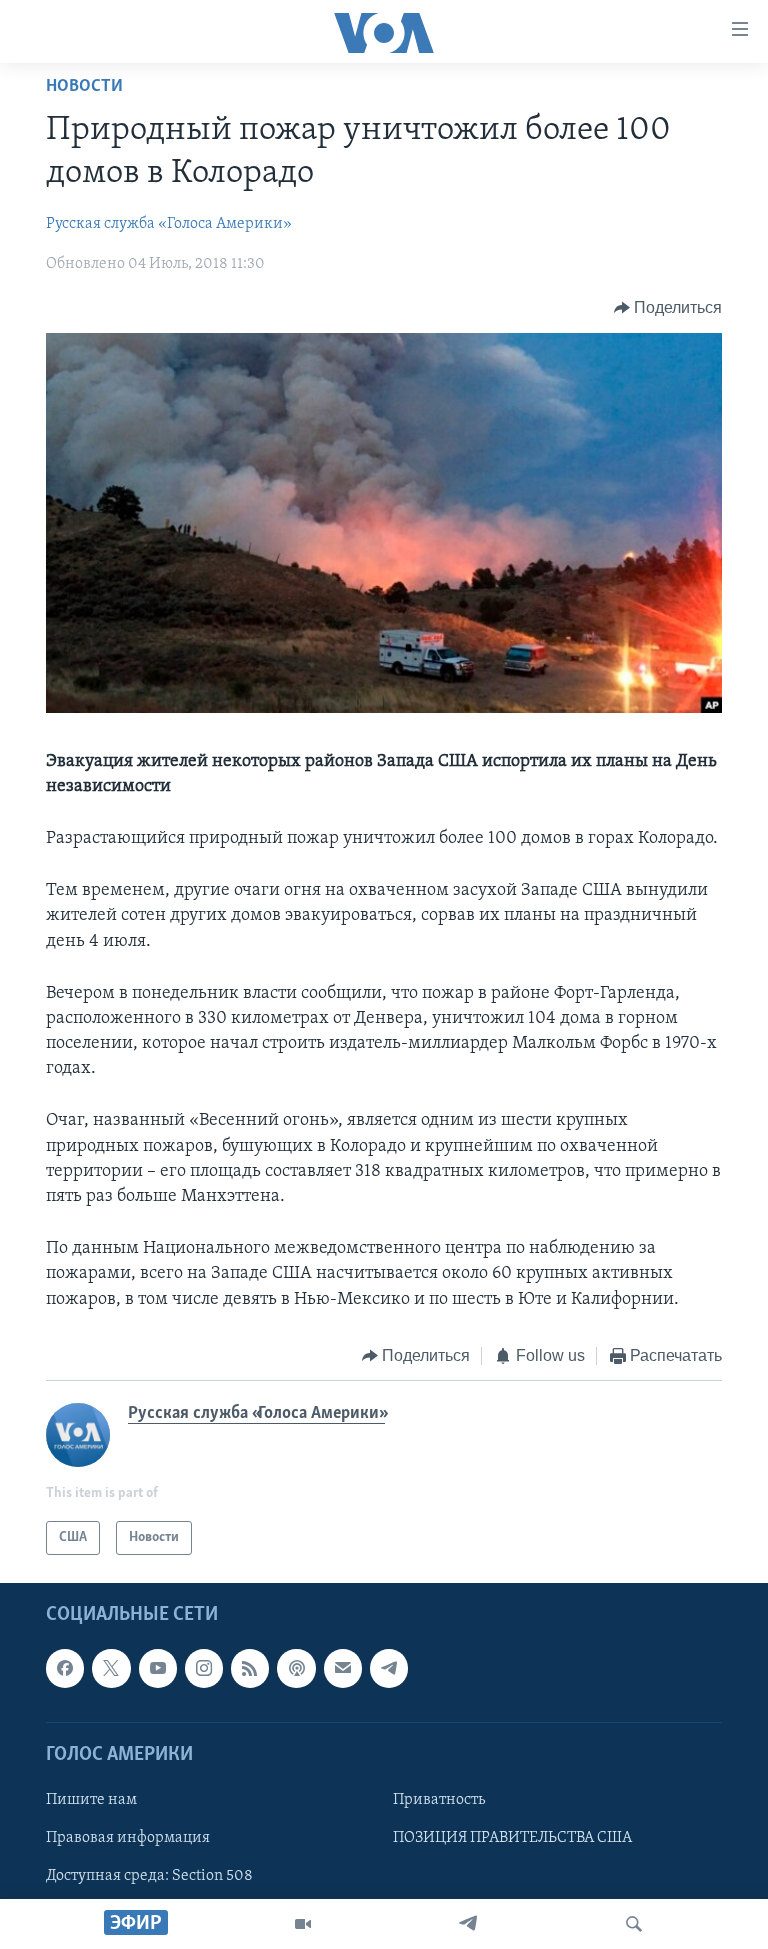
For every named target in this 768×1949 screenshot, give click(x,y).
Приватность (439, 1800)
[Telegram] (468, 1924)
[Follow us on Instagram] (204, 1669)
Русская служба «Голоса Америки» (169, 224)
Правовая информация (128, 1838)
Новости (84, 87)
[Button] (668, 308)
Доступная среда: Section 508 (149, 1876)
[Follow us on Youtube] (158, 1669)
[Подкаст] (296, 1669)
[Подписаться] (343, 1669)
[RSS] (250, 1669)
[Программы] (303, 1924)
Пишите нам (91, 1800)
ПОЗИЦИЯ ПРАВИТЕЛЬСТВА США (512, 1838)
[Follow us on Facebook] (65, 1669)
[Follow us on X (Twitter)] (111, 1669)
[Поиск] (634, 1924)
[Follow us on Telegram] (389, 1669)
